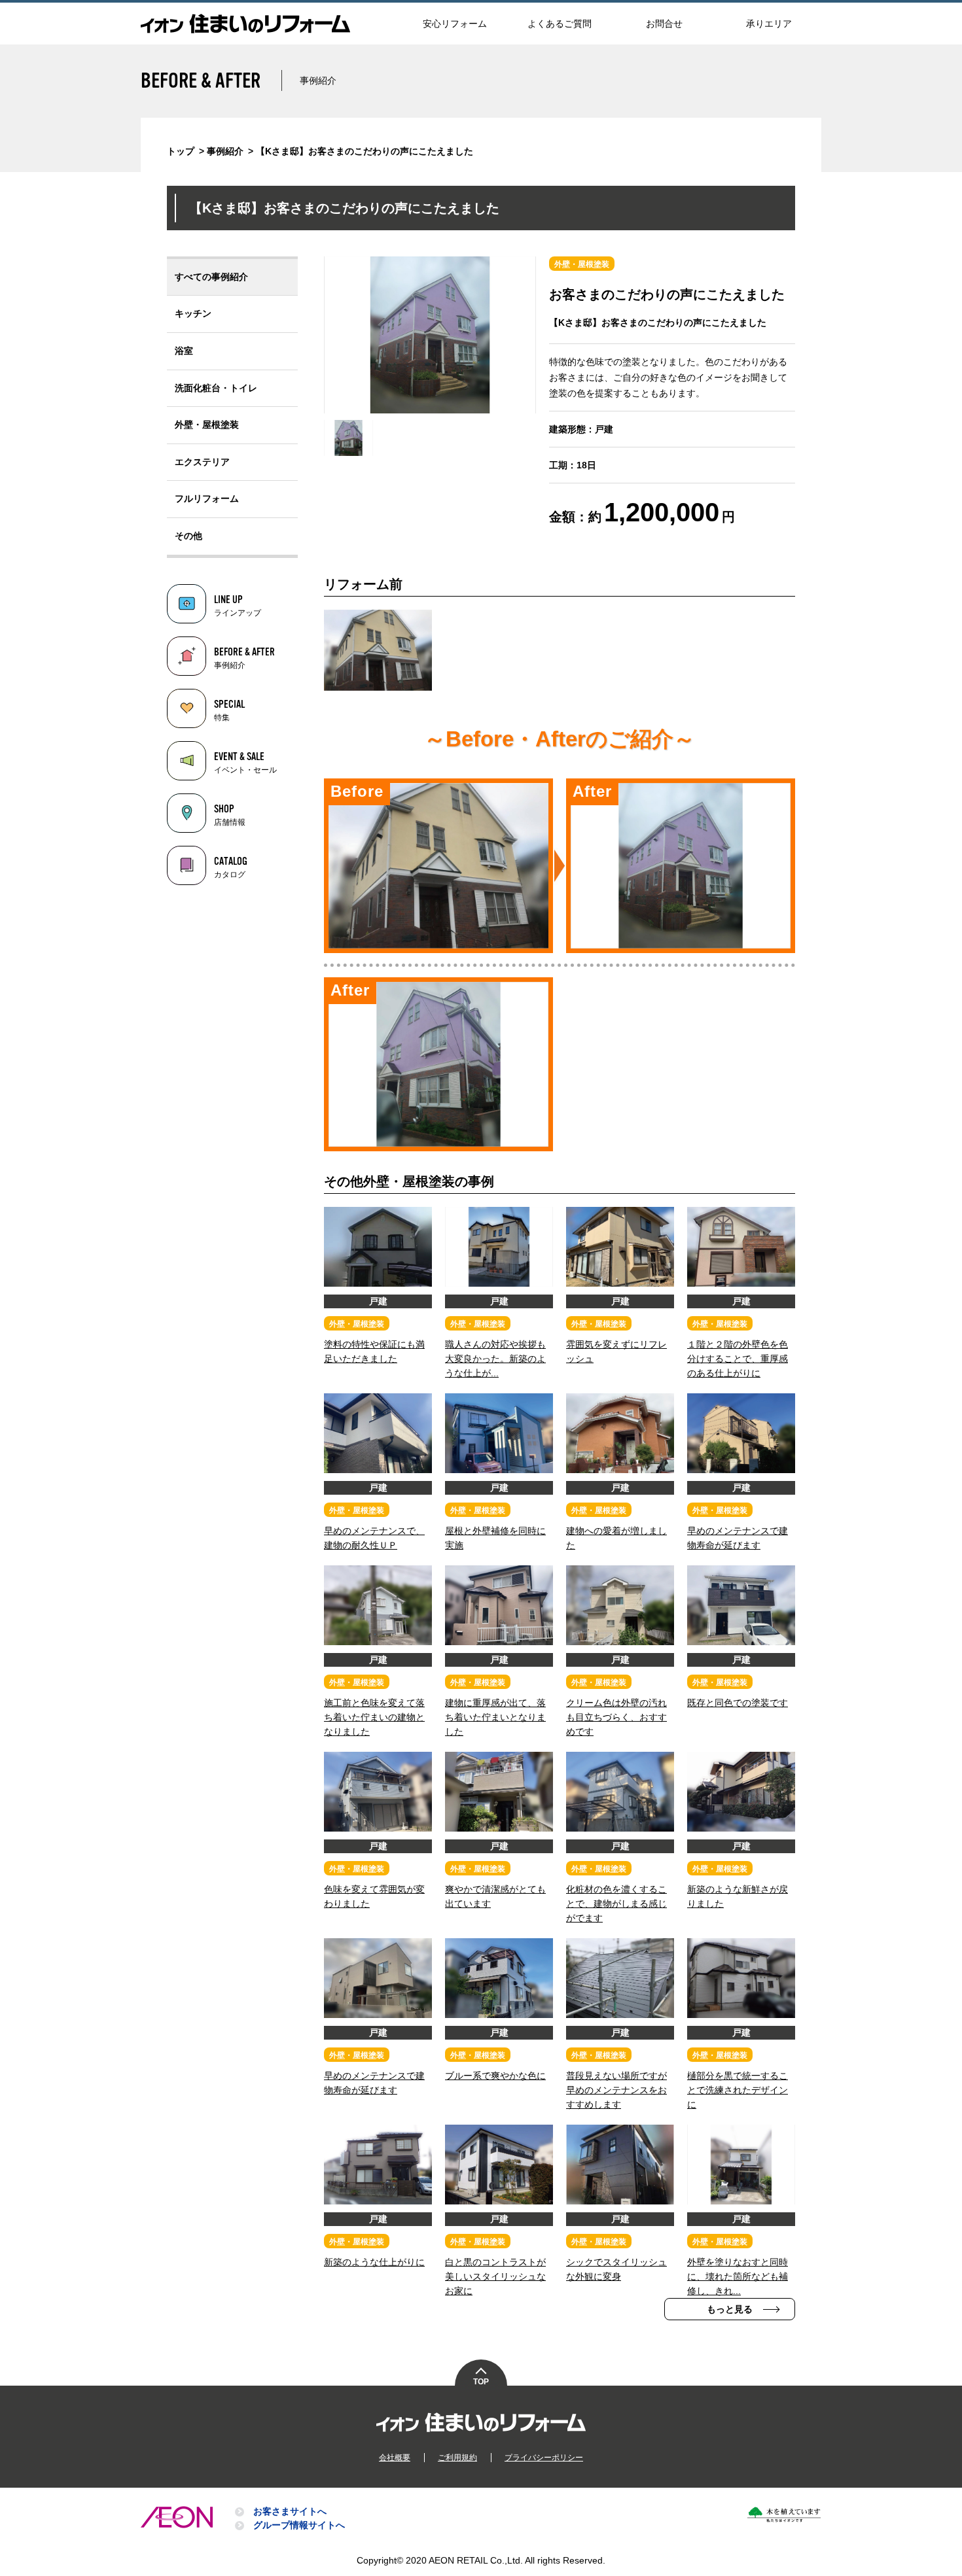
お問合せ (664, 24)
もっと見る (730, 2309)
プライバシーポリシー (544, 2458)
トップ (181, 151)
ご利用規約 (457, 2458)
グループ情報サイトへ (299, 2525)
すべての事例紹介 (211, 277)
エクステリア (202, 462)
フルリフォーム (207, 498)
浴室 (184, 351)
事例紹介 (225, 151)
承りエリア (769, 24)
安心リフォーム (455, 24)
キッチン (193, 313)
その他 (188, 536)
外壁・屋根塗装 (207, 425)
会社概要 (395, 2458)
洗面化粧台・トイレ (216, 388)
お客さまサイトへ (290, 2511)
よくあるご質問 (560, 24)
